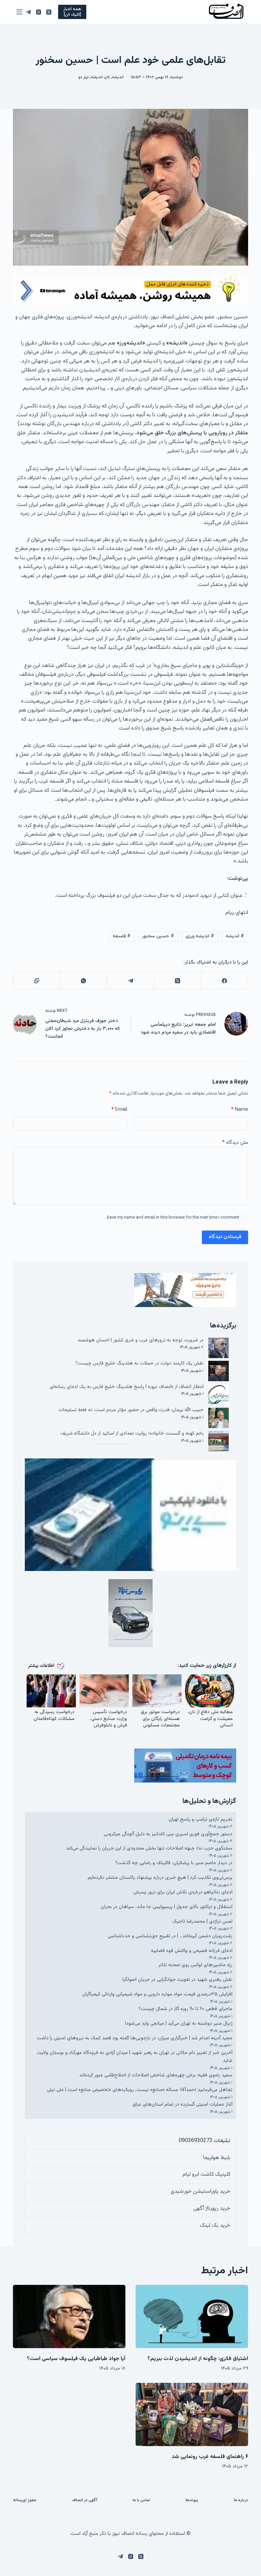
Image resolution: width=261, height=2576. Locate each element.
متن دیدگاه (235, 1143)
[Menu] (19, 12)
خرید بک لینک (215, 2226)
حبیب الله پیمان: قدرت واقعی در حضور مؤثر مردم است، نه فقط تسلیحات (131, 1410)
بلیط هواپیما (217, 2158)
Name (240, 1110)
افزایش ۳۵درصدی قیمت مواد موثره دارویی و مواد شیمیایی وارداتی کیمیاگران (157, 1994)
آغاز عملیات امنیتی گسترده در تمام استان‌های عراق (182, 2104)
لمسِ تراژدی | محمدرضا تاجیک (202, 1921)
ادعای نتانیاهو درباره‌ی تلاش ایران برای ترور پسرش (183, 1892)
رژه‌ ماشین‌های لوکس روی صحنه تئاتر (195, 1965)
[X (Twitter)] (49, 12)
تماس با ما (141, 2500)
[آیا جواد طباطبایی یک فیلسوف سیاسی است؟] (69, 2316)
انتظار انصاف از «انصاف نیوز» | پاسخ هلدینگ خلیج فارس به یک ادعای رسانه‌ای (127, 1387)
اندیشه (118, 77)
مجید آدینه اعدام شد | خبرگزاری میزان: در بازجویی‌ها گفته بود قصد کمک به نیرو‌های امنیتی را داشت (135, 2038)
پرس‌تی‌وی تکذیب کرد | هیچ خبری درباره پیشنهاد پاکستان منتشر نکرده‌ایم (160, 1878)
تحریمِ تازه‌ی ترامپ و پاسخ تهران (201, 1819)
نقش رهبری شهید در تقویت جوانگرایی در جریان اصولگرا (177, 1980)
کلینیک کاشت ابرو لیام (206, 2174)
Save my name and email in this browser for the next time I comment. (172, 1218)
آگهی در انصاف (85, 2500)
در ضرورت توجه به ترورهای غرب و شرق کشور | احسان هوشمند (141, 1340)
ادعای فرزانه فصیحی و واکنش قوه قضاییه (192, 1951)
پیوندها (192, 2500)
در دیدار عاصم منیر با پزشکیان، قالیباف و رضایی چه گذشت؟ (174, 1863)
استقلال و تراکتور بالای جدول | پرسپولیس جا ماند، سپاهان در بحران (167, 1907)
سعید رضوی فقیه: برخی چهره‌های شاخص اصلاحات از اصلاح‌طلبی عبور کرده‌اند (156, 2075)
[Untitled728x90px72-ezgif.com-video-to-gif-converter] (130, 291)
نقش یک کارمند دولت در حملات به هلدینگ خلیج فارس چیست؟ (140, 1363)
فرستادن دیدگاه (225, 1237)
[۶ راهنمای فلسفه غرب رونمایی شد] (192, 2414)
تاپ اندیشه (100, 77)
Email (119, 1110)
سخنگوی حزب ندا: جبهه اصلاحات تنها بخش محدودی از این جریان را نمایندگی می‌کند (149, 1848)
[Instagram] (39, 12)
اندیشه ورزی (200, 936)
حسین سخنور (158, 936)
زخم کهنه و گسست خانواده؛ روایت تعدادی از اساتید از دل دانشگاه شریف (132, 1433)
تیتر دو (83, 77)
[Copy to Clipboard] (36, 981)
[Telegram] (28, 12)
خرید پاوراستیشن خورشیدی (201, 2192)
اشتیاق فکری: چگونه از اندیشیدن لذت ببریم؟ (198, 2359)
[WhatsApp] (83, 981)
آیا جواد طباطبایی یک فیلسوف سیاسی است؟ (76, 2359)
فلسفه (122, 936)
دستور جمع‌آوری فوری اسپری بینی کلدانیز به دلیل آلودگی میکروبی (168, 1834)
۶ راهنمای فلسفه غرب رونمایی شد (210, 2457)
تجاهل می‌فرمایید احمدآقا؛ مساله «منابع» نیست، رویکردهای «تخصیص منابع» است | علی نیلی (140, 2090)
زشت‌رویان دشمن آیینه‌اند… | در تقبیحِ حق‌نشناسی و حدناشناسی (170, 1936)
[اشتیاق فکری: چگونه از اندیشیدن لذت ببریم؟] (192, 2316)
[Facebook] (224, 981)
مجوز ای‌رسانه (25, 2500)
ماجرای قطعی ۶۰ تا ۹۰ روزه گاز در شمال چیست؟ (186, 2009)
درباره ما (241, 2500)
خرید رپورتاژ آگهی (212, 2209)
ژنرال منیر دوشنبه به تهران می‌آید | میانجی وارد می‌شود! (179, 2023)
